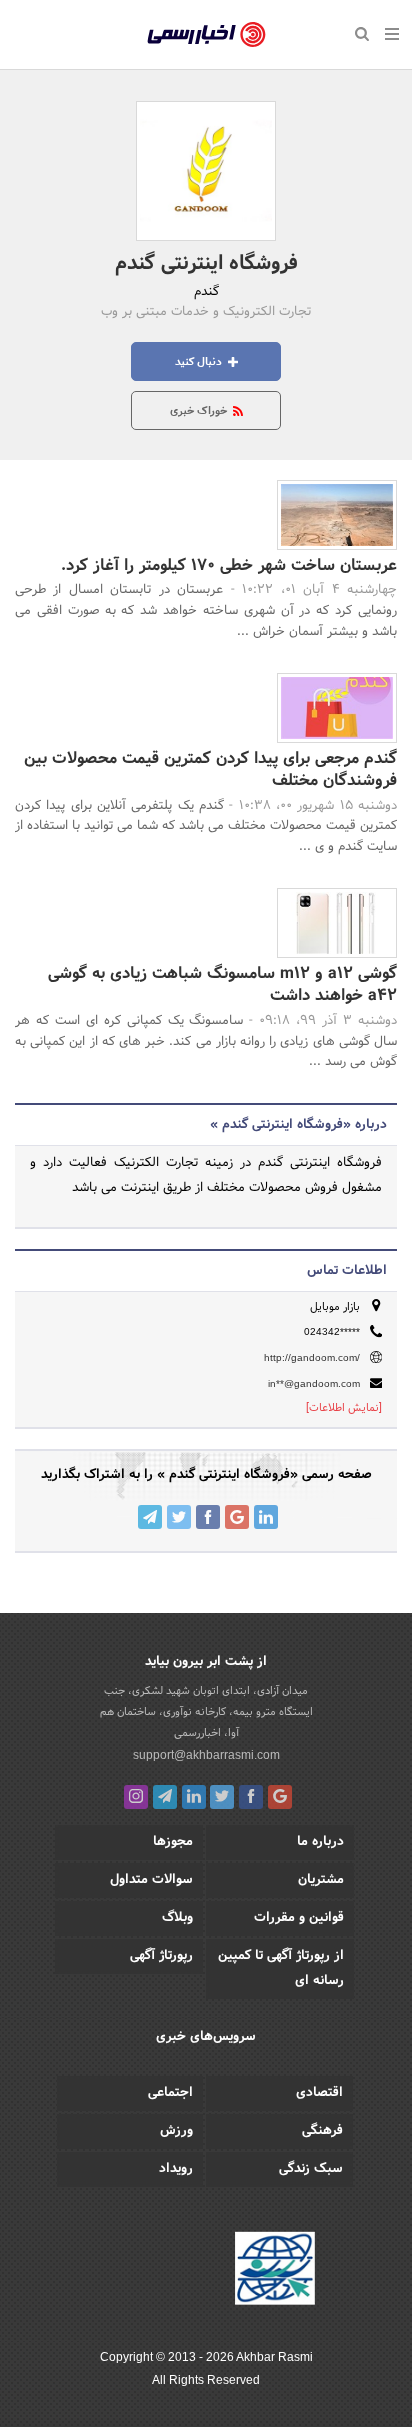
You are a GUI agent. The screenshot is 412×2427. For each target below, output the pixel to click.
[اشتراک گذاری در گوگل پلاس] (237, 1517)
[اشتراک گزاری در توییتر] (179, 1517)
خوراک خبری (200, 411)
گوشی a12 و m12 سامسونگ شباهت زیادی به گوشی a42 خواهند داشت (222, 984)
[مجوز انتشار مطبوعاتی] (275, 2272)
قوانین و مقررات (299, 1918)
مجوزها (173, 1842)
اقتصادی (319, 2093)
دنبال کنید (200, 362)
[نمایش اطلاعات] (344, 1408)
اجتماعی (170, 2093)
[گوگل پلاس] (280, 1797)
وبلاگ (177, 1918)
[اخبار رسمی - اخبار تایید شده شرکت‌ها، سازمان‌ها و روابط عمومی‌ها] (206, 35)
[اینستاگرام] (136, 1797)
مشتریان (321, 1880)
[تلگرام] (165, 1797)
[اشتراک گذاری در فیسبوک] (208, 1517)
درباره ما (320, 1842)
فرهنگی (322, 2131)
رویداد (176, 2169)
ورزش (176, 2131)
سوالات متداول (151, 1880)
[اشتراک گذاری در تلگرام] (150, 1517)
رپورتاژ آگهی (161, 1956)
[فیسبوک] (251, 1797)
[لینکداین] (194, 1797)
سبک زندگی (311, 2169)
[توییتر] (222, 1797)
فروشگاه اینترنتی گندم (206, 264)
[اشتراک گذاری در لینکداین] (266, 1517)
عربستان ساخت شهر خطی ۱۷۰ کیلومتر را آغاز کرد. (229, 565)
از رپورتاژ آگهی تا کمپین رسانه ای (281, 1968)
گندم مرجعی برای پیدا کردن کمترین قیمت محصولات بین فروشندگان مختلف (210, 769)
